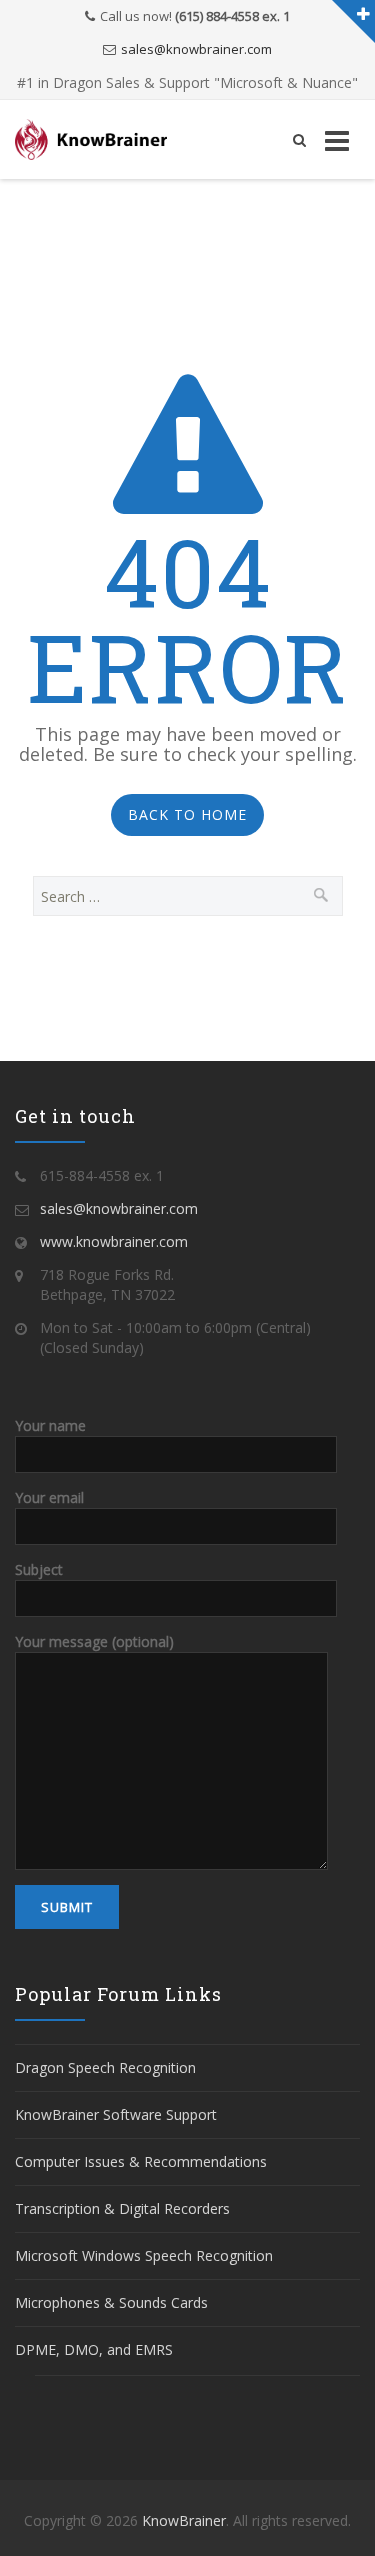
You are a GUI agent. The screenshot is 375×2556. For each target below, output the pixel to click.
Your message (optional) (94, 1641)
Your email (49, 1497)
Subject (39, 1569)
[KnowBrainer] (91, 139)
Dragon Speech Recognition (105, 2067)
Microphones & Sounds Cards (111, 2302)
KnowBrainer (184, 2520)
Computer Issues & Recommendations (141, 2161)
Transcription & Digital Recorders (122, 2208)
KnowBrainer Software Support (116, 2114)
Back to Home (187, 814)
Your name (50, 1425)
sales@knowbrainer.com (196, 49)
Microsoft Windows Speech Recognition (144, 2255)
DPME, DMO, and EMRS (94, 2349)
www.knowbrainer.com (114, 1241)
